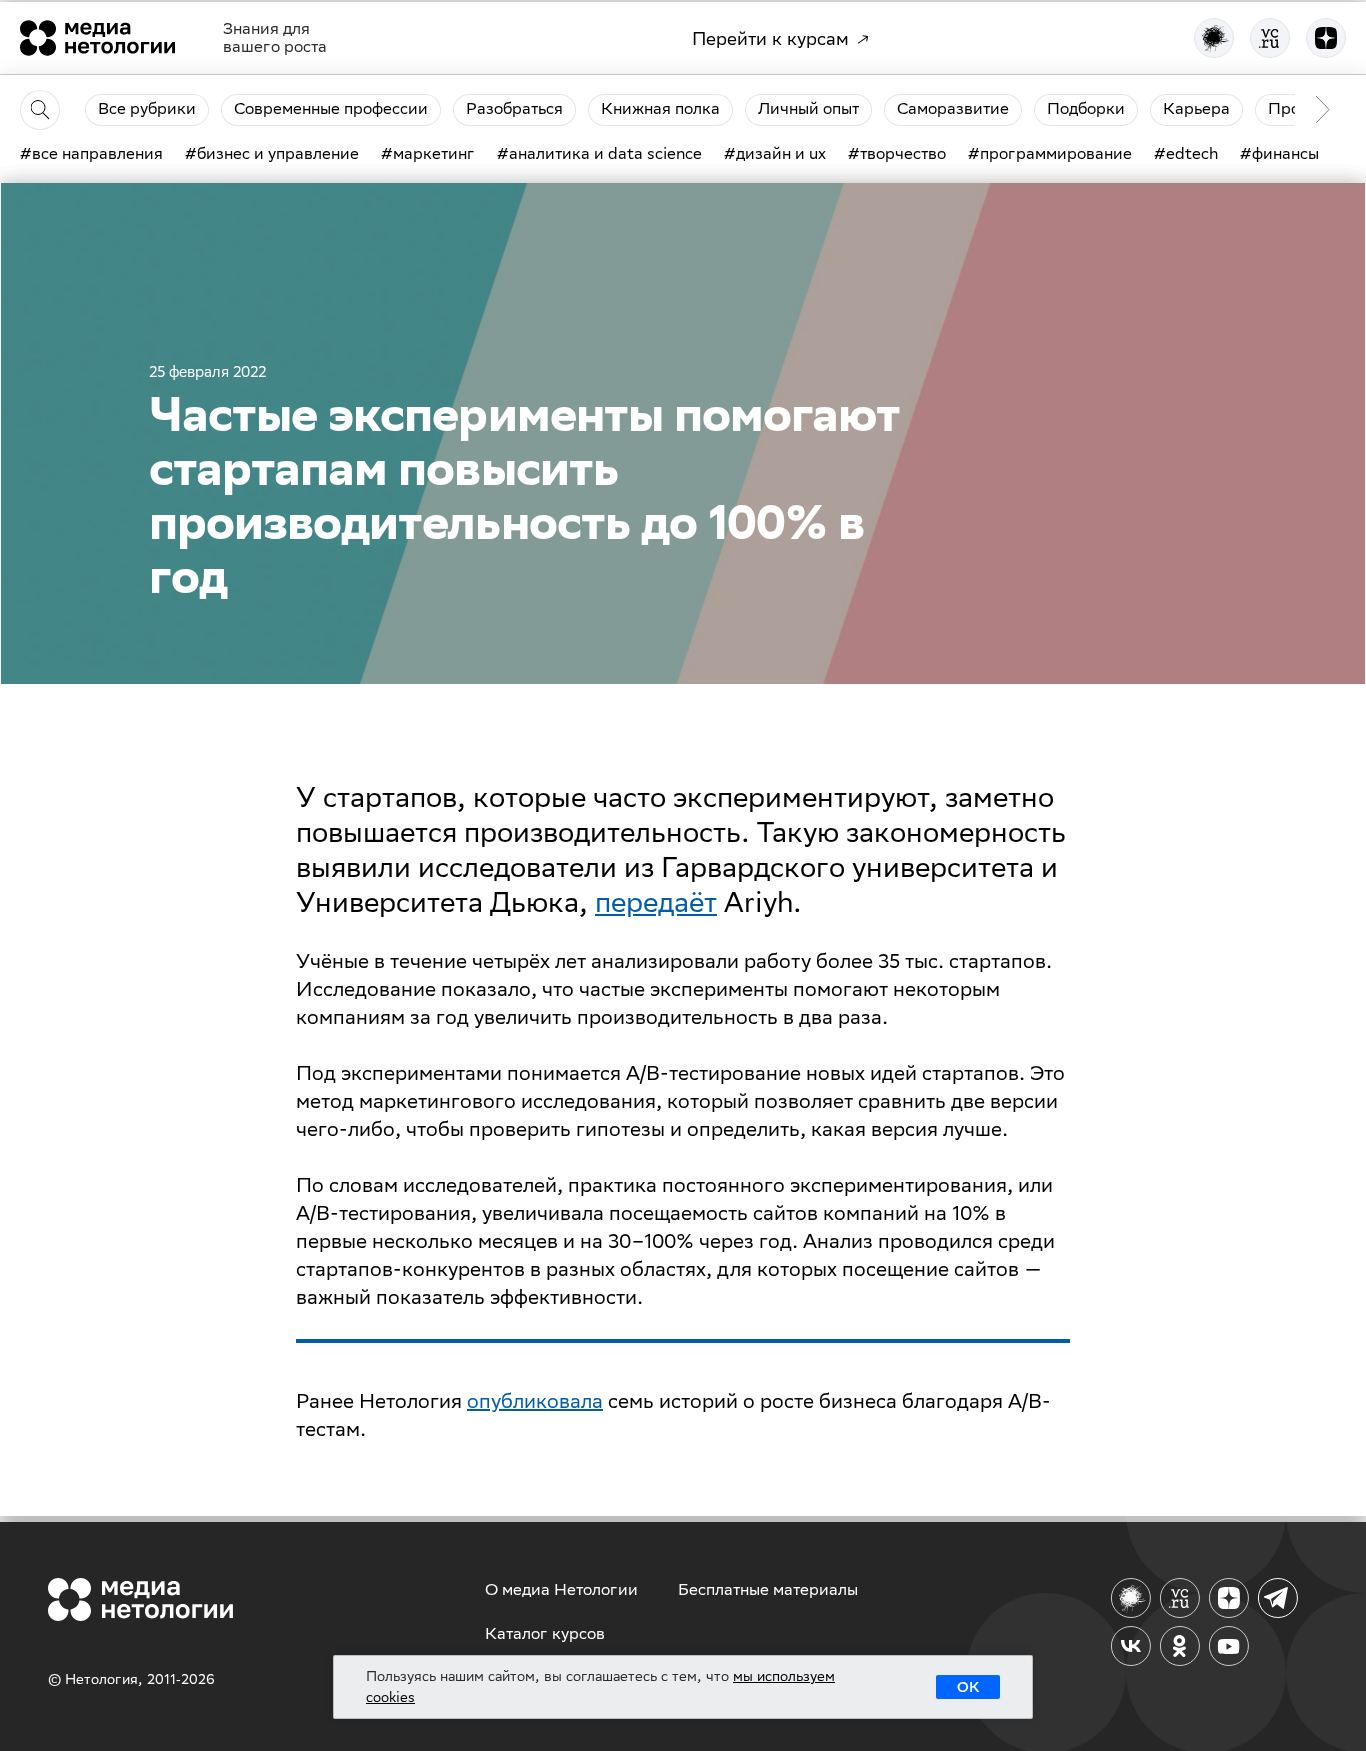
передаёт (656, 901)
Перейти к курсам (770, 38)
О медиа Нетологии (561, 1589)
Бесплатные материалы (768, 1589)
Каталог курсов (545, 1633)
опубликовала (535, 1400)
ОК (968, 1687)
